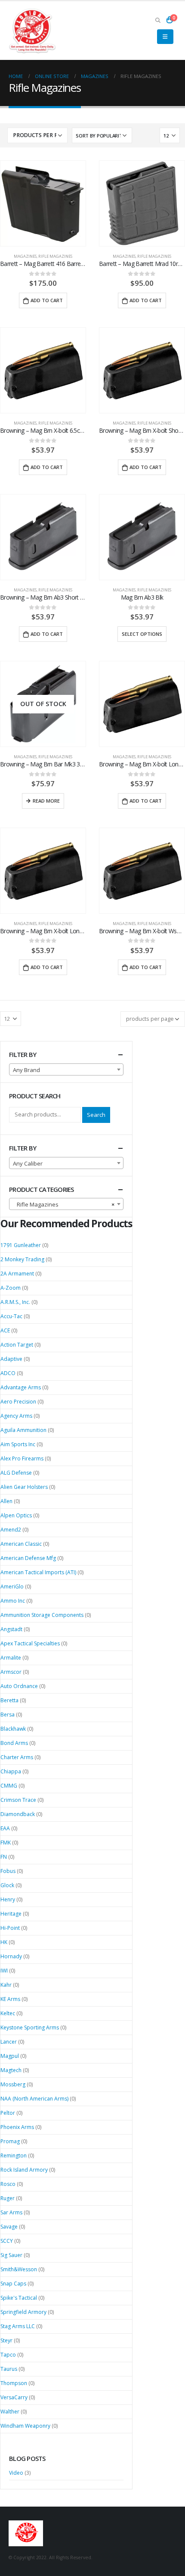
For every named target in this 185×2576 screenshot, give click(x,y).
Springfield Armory (23, 2312)
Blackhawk (13, 1729)
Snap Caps (13, 2284)
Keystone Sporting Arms (30, 2027)
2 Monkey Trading (22, 1259)
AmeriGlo (12, 1587)
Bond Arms (14, 1743)
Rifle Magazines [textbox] (64, 1204)
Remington (14, 2156)
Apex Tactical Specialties (30, 1643)
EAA (5, 1828)
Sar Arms (11, 2212)
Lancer (9, 2042)
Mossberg (13, 2084)
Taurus (9, 2369)
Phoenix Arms (17, 2127)
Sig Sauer (11, 2255)
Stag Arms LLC (18, 2326)
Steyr (6, 2340)
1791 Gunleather (21, 1245)
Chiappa (11, 1771)
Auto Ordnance (19, 1686)
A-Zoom (11, 1288)
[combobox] (66, 1069)
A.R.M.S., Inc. (15, 1302)
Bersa (8, 1715)
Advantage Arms (21, 1387)
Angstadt (11, 1629)
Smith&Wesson (19, 2269)
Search (96, 1115)
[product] (43, 203)
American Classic (21, 1544)
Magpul (10, 2056)
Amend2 (11, 1530)
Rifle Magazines (55, 256)
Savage (9, 2227)
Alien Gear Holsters (24, 1487)
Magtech (11, 2070)
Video (16, 2473)
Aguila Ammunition (23, 1430)
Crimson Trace (18, 1800)
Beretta (9, 1700)
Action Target (17, 1345)
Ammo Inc (13, 1601)
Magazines (25, 256)
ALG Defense (16, 1473)
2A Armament (17, 1274)
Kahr (6, 1985)
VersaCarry (14, 2397)
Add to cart (47, 300)
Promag (10, 2141)
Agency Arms (16, 1416)
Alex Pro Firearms (22, 1458)
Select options (142, 634)
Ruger (8, 2198)
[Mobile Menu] (165, 37)
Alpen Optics (16, 1515)
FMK (6, 1843)
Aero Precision (18, 1402)
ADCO (8, 1373)
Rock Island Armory (24, 2170)
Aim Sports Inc (18, 1444)
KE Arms (10, 1999)
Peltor (8, 2113)
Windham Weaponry (25, 2426)
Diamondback (18, 1814)
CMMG (9, 1786)
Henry (8, 1899)
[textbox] (66, 1070)
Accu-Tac (11, 1316)
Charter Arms (17, 1757)
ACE (5, 1330)
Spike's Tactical (19, 2298)
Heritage (11, 1914)
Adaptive (11, 1359)
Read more (46, 801)
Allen (6, 1501)
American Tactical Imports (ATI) (38, 1572)
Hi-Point (10, 1928)
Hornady (11, 1956)
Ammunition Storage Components (42, 1615)
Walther (10, 2412)
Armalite (11, 1658)
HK (4, 1942)
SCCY (7, 2241)
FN (4, 1857)
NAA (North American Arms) (34, 2099)
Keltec (8, 2013)
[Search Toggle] (158, 20)
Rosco (8, 2184)
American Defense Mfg (28, 1558)
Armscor (11, 1672)
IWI (4, 1971)
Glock (7, 1885)
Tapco (8, 2355)
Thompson (14, 2383)
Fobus (8, 1871)
